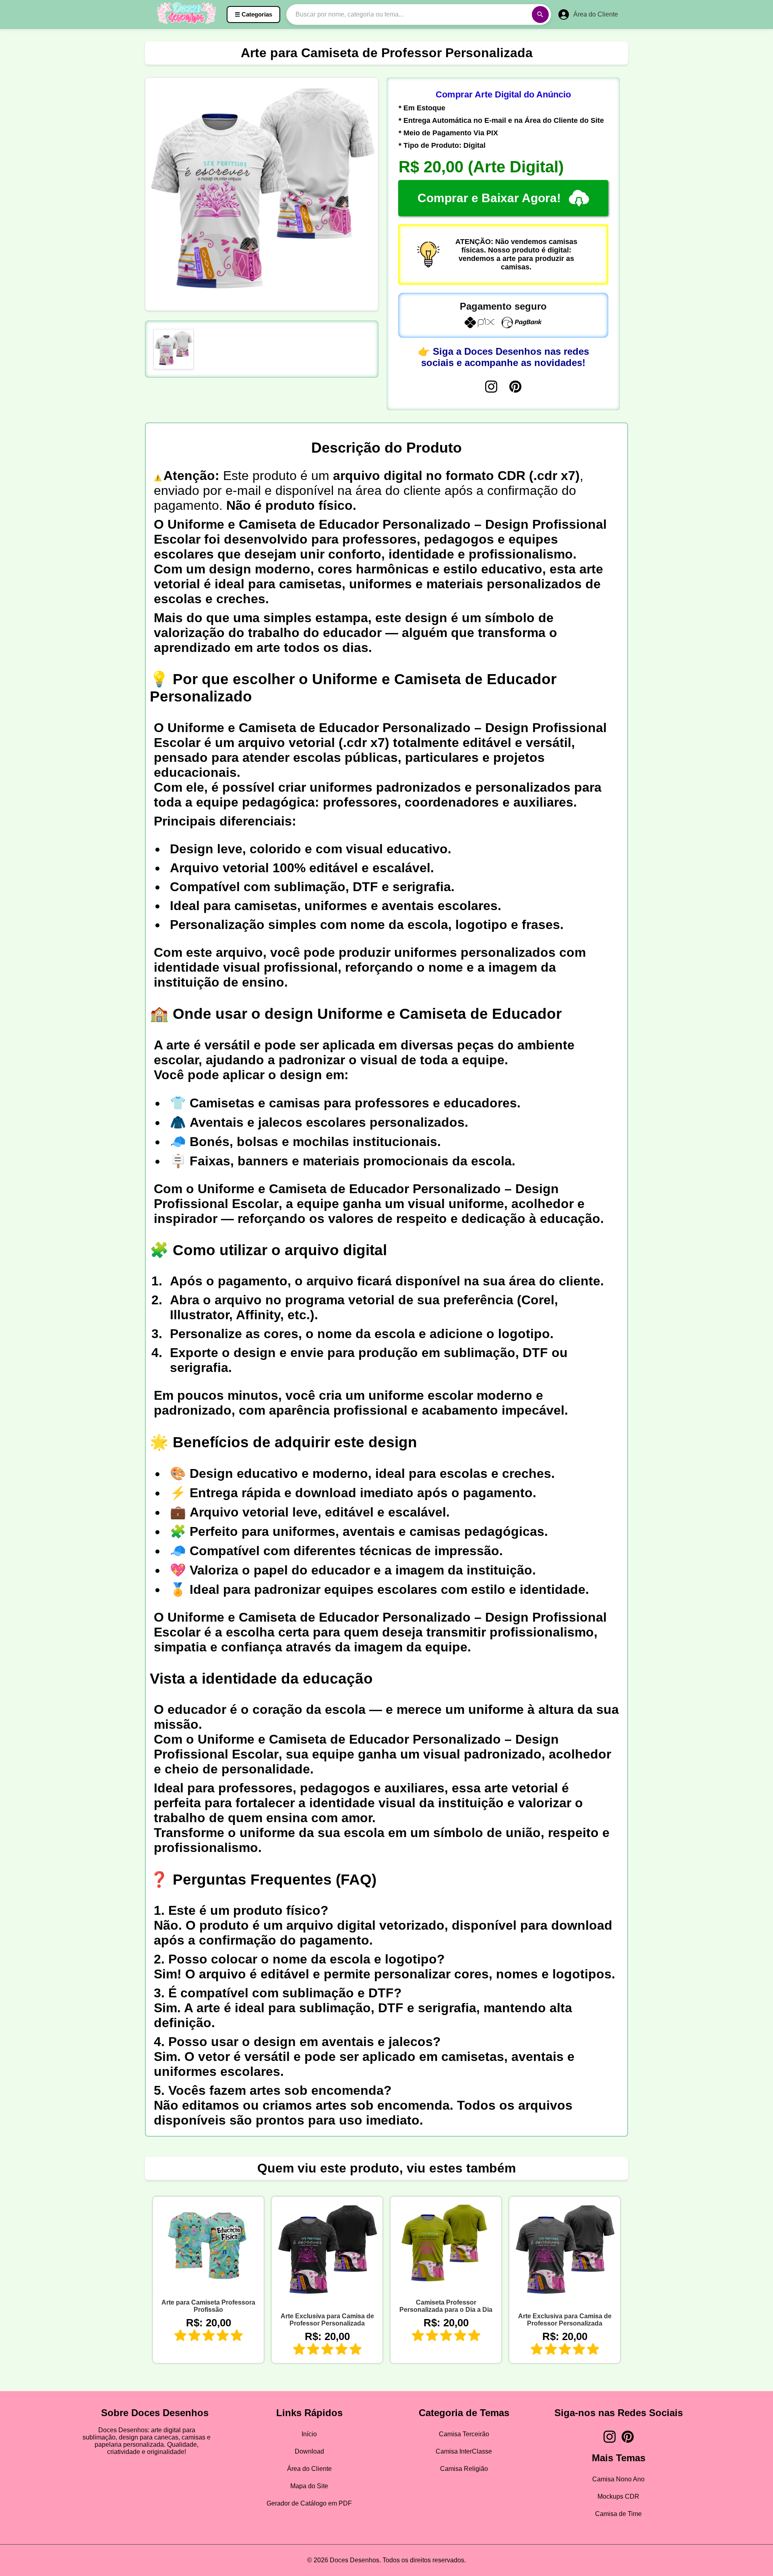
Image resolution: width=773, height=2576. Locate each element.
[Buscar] (540, 14)
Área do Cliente (309, 2469)
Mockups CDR (618, 2496)
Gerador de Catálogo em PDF (309, 2503)
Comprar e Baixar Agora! (489, 198)
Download (309, 2451)
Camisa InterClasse (464, 2451)
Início (309, 2434)
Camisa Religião (464, 2469)
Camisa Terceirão (464, 2434)
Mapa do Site (309, 2486)
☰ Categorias (253, 14)
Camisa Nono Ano (618, 2479)
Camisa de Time (618, 2514)
